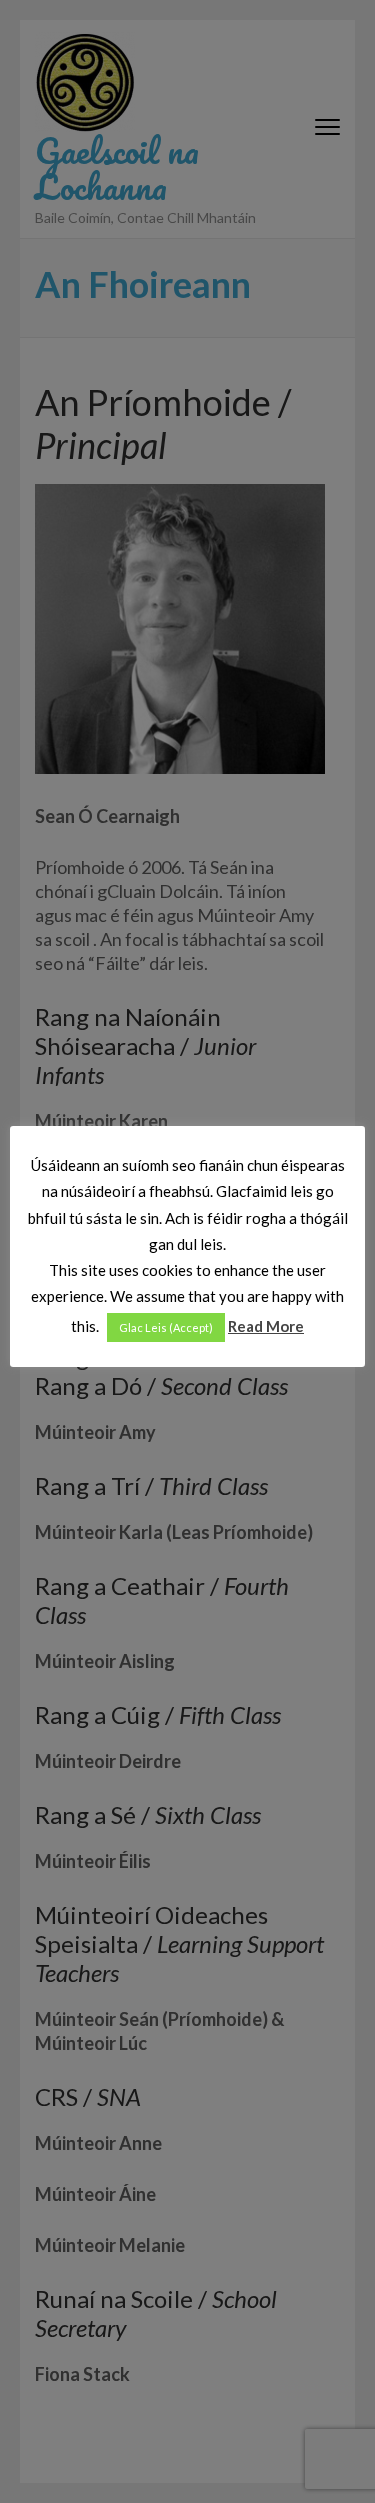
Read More (266, 1326)
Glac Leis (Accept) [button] (166, 1327)
